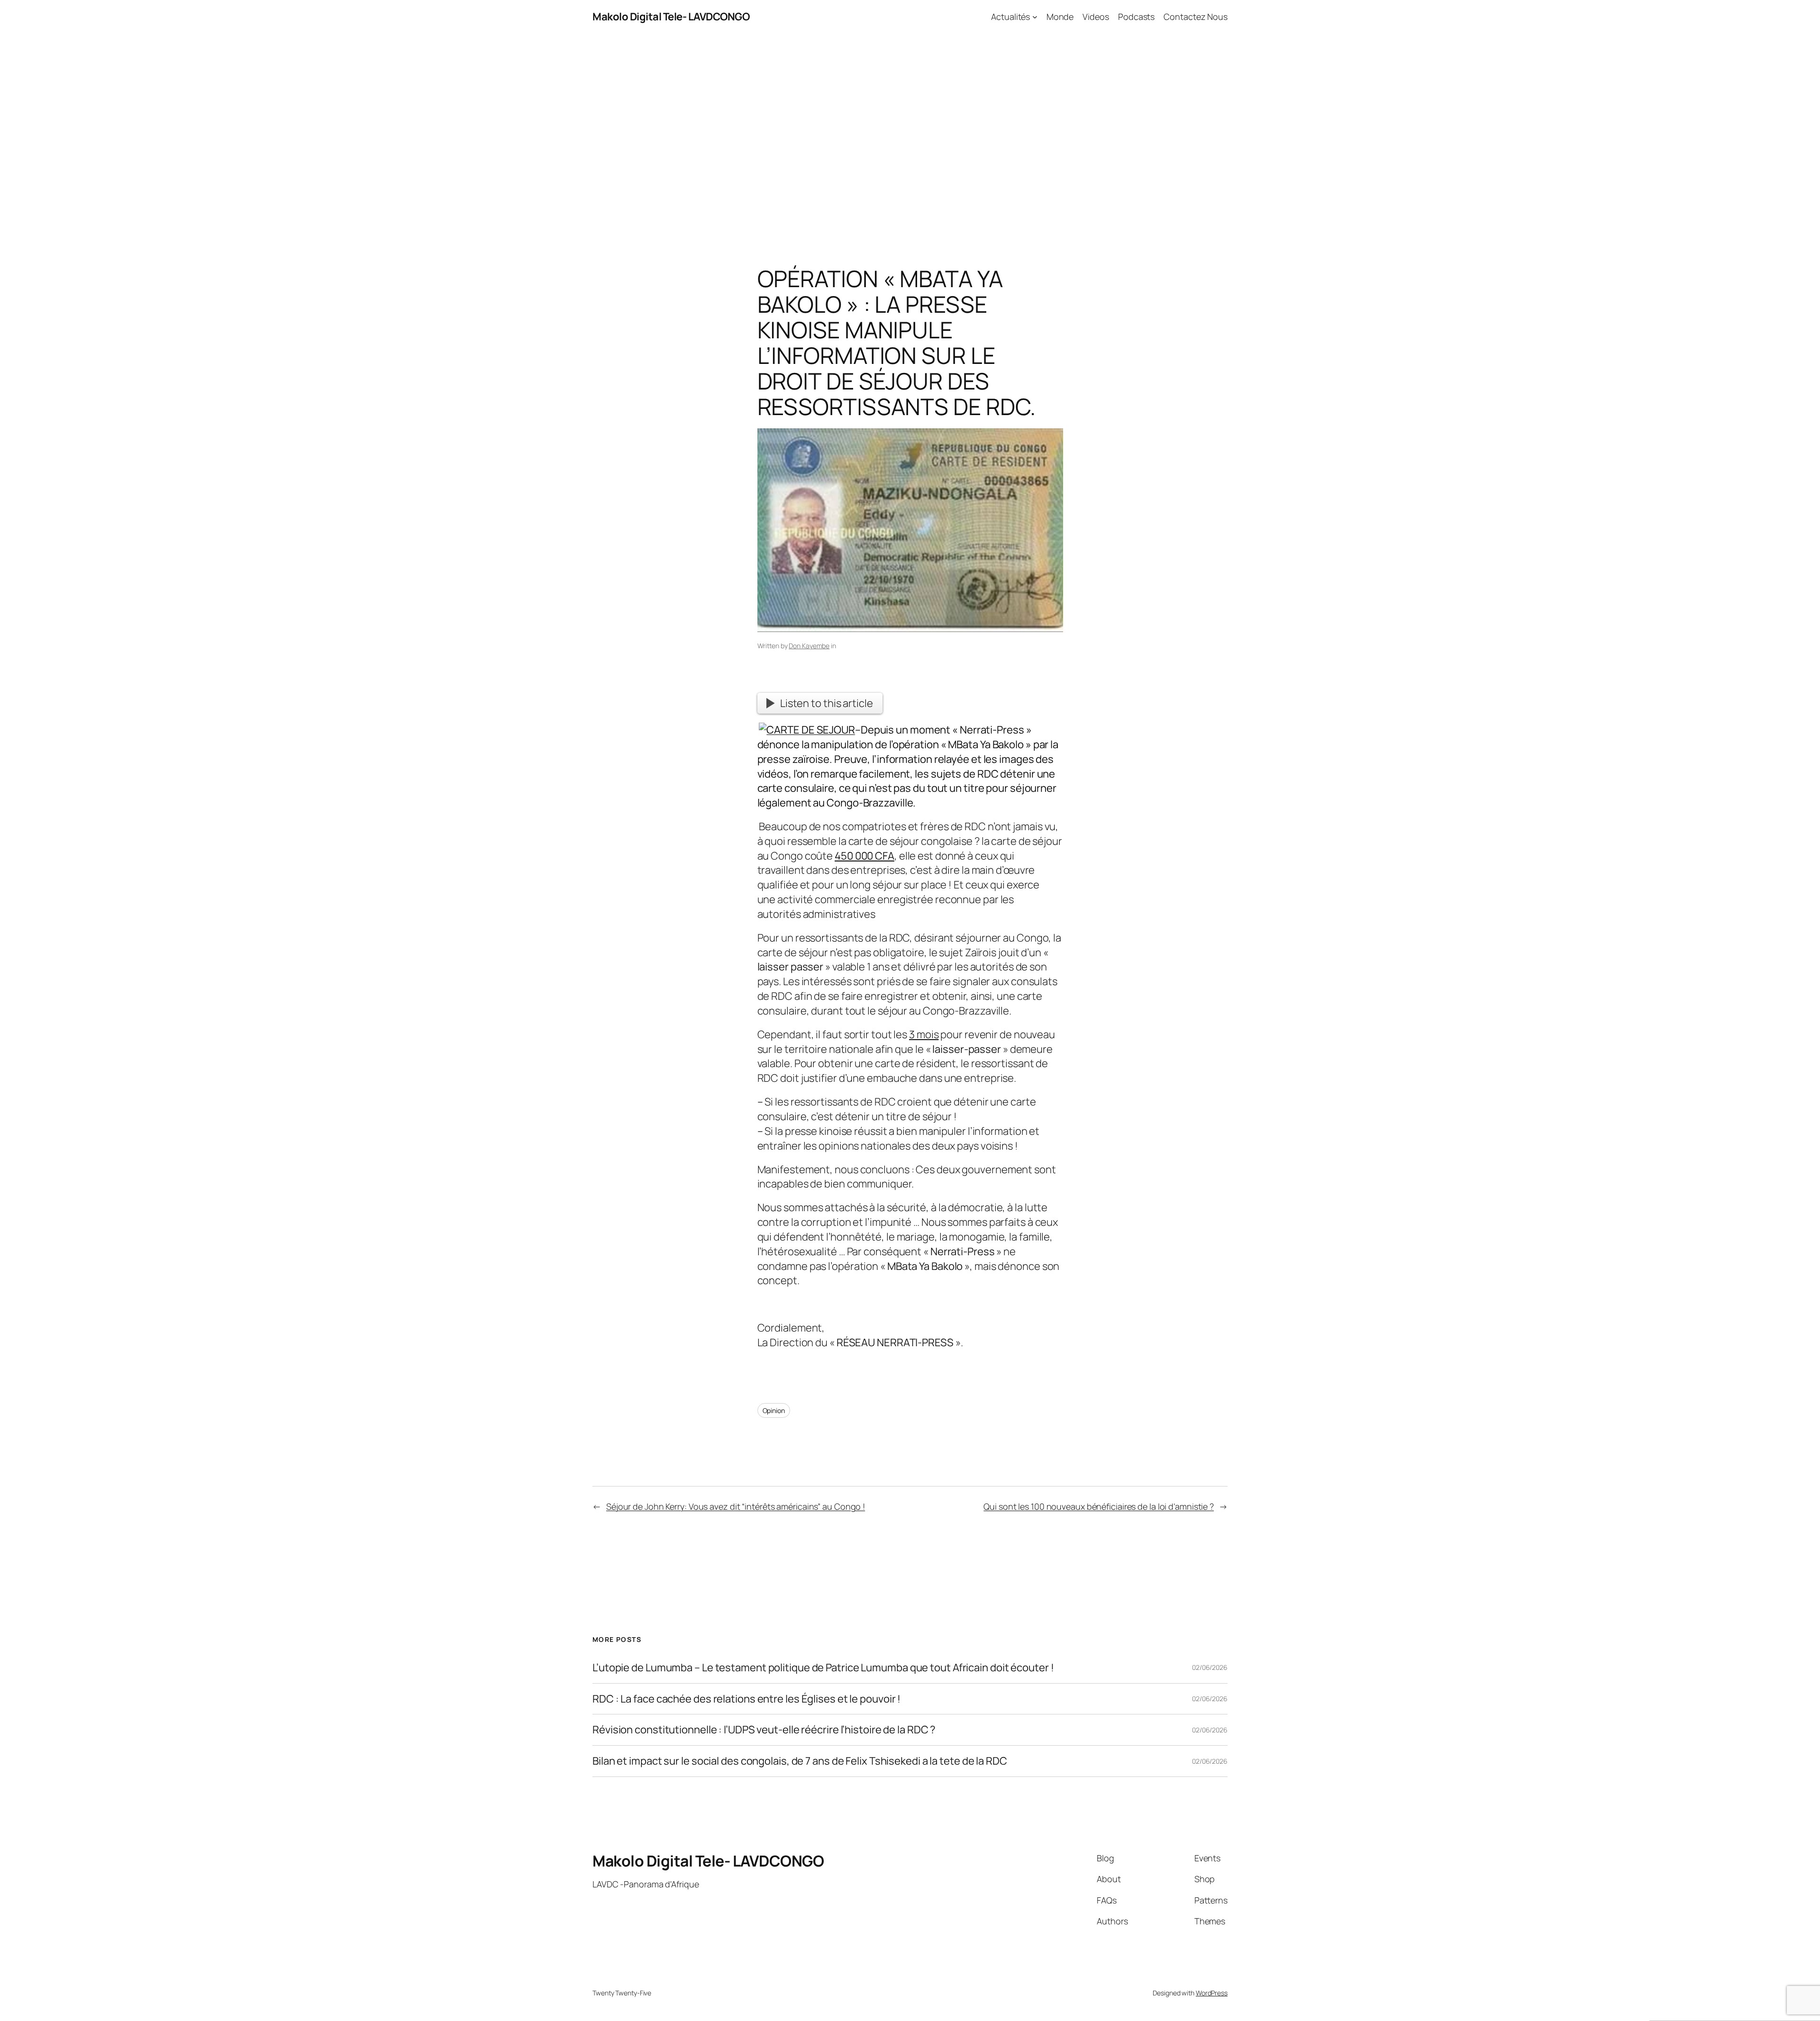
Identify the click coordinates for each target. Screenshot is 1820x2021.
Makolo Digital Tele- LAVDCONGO (671, 17)
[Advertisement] (910, 133)
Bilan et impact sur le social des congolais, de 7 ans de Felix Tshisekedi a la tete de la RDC (800, 1761)
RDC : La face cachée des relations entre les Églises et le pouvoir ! (746, 1699)
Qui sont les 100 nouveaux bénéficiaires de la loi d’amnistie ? (1099, 1506)
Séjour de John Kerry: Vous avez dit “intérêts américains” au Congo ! (736, 1506)
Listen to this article (827, 703)
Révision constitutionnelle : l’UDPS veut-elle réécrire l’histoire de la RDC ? (764, 1730)
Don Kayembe (809, 646)
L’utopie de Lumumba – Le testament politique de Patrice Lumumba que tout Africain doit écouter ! (823, 1668)
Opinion (774, 1410)
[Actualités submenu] (1035, 17)
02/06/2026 (1210, 1667)
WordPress (1212, 1993)
